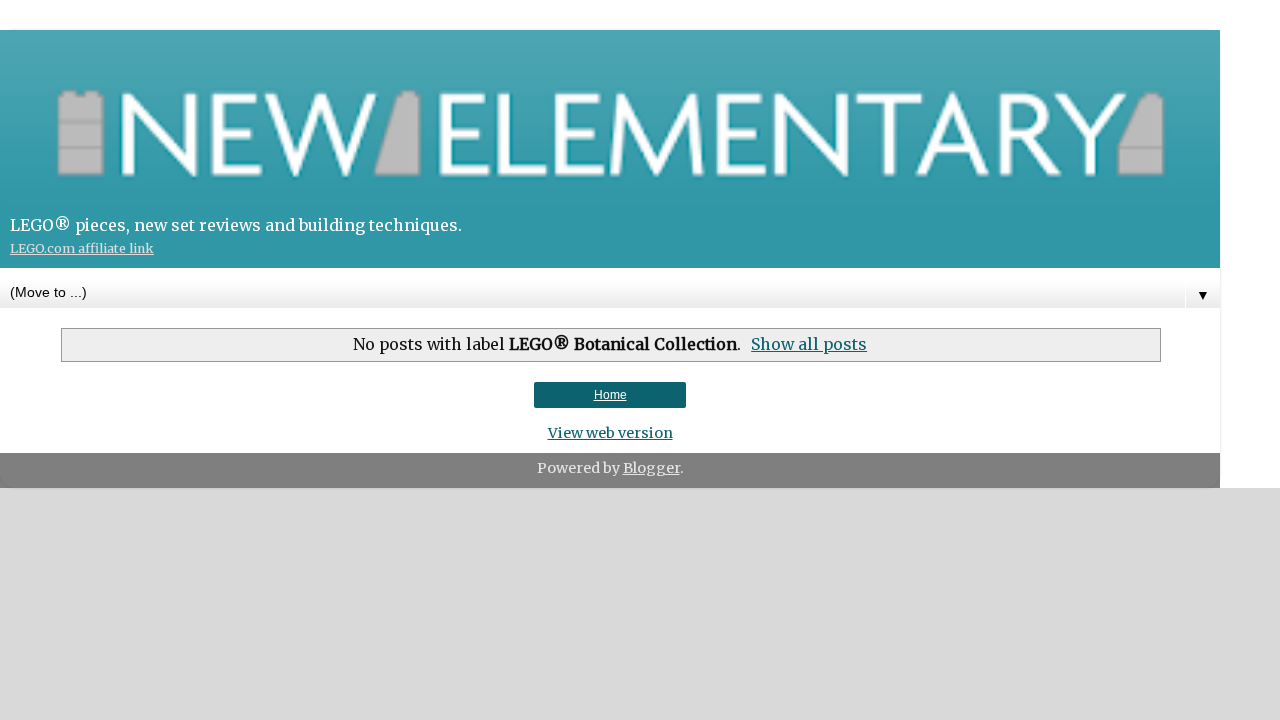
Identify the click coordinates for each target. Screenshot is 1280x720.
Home (610, 395)
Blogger (651, 468)
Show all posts (809, 344)
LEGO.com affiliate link (82, 248)
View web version (610, 433)
